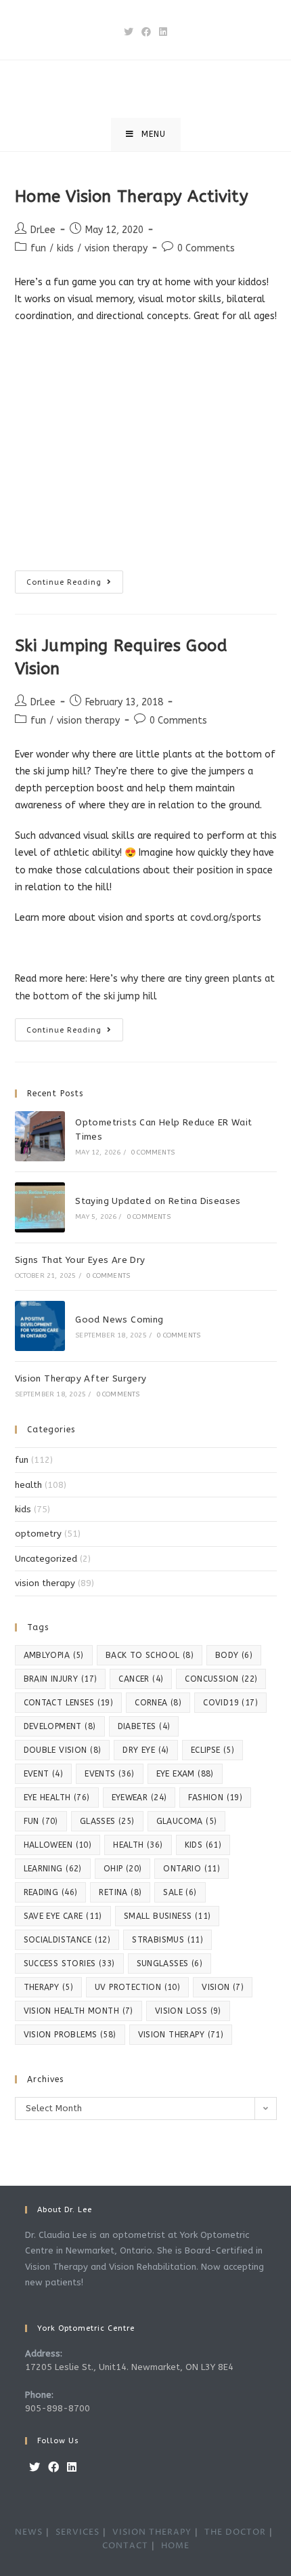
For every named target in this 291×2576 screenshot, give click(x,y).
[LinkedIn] (72, 2468)
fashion (215, 1798)
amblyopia (54, 1655)
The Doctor (235, 2532)
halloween (58, 1845)
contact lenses (69, 1703)
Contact (125, 2546)
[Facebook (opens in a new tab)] (146, 32)
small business (167, 1916)
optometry (38, 1534)
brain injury (61, 1679)
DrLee (43, 230)
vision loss (188, 2011)
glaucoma (187, 1821)
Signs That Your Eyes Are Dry (80, 1260)
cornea (158, 1703)
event (44, 1774)
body (234, 1655)
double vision (63, 1750)
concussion (221, 1679)
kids (65, 248)
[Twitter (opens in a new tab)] (129, 32)
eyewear (139, 1798)
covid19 (230, 1703)
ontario (192, 1869)
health (28, 1485)
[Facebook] (53, 2468)
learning (53, 1869)
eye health (57, 1798)
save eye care (63, 1916)
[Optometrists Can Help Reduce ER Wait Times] (40, 1136)
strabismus (167, 1940)
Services (77, 2532)
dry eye (145, 1750)
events (109, 1774)
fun (38, 248)
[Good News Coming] (40, 1326)
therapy (48, 1987)
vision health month (79, 2011)
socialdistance (67, 1940)
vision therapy (116, 248)
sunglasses (170, 1964)
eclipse (212, 1750)
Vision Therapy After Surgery (81, 1378)
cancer (141, 1679)
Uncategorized (46, 1559)
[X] (35, 2468)
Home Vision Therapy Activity (132, 196)
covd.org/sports (226, 918)
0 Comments (206, 248)
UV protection (137, 1987)
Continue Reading (75, 585)
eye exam (185, 1774)
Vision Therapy (152, 2532)
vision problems (70, 2035)
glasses (107, 1821)
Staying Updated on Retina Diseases (158, 1201)
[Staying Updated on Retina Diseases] (40, 1207)
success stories (69, 1964)
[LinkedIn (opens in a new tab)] (163, 32)
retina (120, 1892)
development (60, 1726)
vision (223, 1987)
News (29, 2532)
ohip (123, 1869)
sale (180, 1892)
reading (51, 1892)
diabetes (144, 1726)
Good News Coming (119, 1320)
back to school (150, 1655)
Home (175, 2546)
